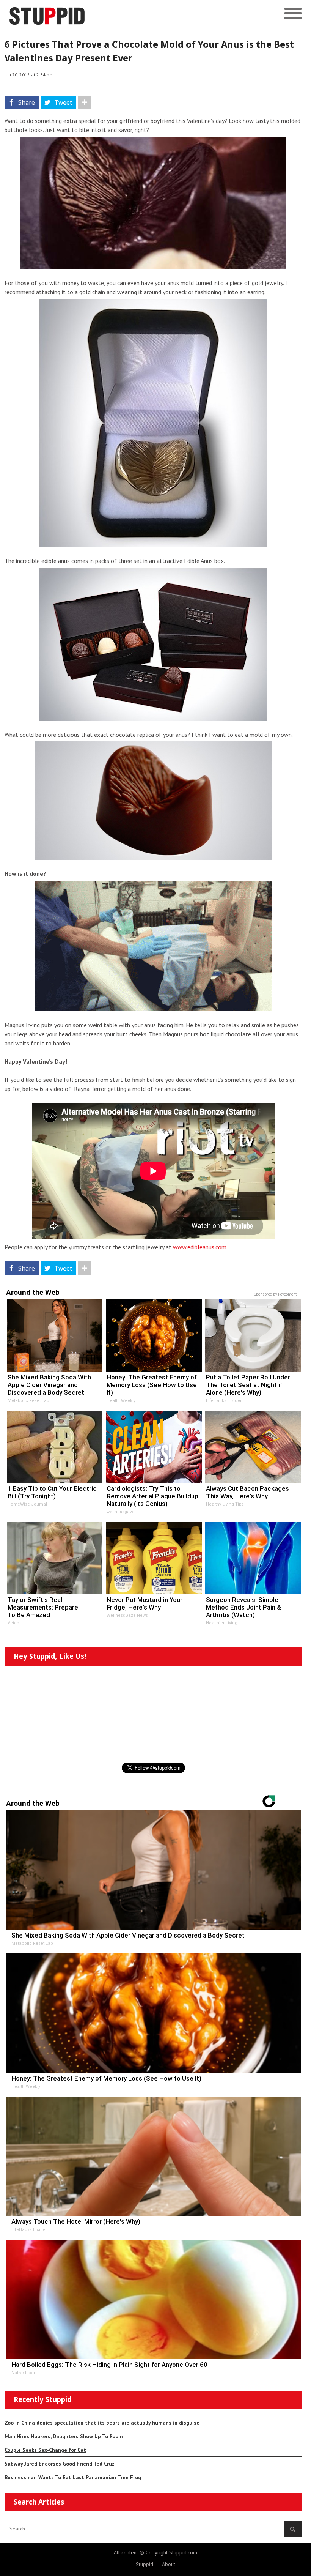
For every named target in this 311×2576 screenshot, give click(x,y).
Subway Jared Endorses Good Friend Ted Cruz (60, 2464)
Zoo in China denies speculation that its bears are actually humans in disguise (102, 2423)
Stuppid (145, 2564)
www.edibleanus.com (200, 1247)
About (169, 2564)
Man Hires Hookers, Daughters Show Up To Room (64, 2436)
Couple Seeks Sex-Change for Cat (45, 2450)
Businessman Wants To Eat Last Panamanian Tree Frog (73, 2477)
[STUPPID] (119, 14)
